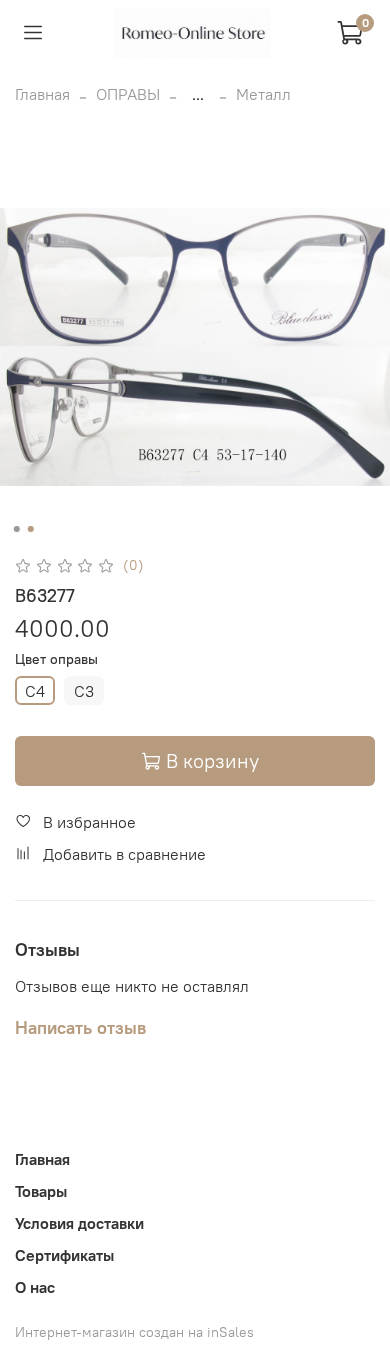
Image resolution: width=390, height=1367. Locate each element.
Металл (263, 94)
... (198, 94)
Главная (42, 94)
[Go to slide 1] (17, 529)
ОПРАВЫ (128, 94)
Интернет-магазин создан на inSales (134, 1332)
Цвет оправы (56, 659)
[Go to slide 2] (31, 529)
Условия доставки (79, 1223)
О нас (35, 1287)
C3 (84, 691)
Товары (41, 1191)
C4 (35, 691)
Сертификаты (64, 1255)
